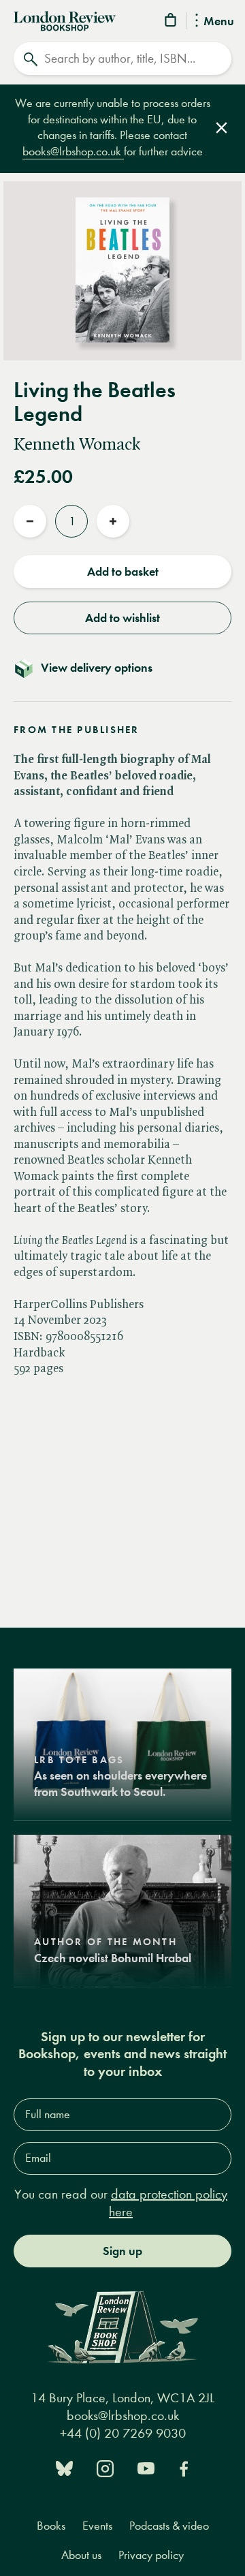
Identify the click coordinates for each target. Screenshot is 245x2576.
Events (97, 2526)
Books (51, 2526)
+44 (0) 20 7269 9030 (123, 2433)
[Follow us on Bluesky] (64, 2467)
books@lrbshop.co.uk (73, 152)
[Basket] (171, 22)
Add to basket (123, 572)
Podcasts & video (169, 2526)
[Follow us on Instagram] (105, 2467)
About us (81, 2555)
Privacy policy (151, 2555)
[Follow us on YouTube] (146, 2467)
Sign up (122, 2251)
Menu (219, 22)
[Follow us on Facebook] (184, 2467)
